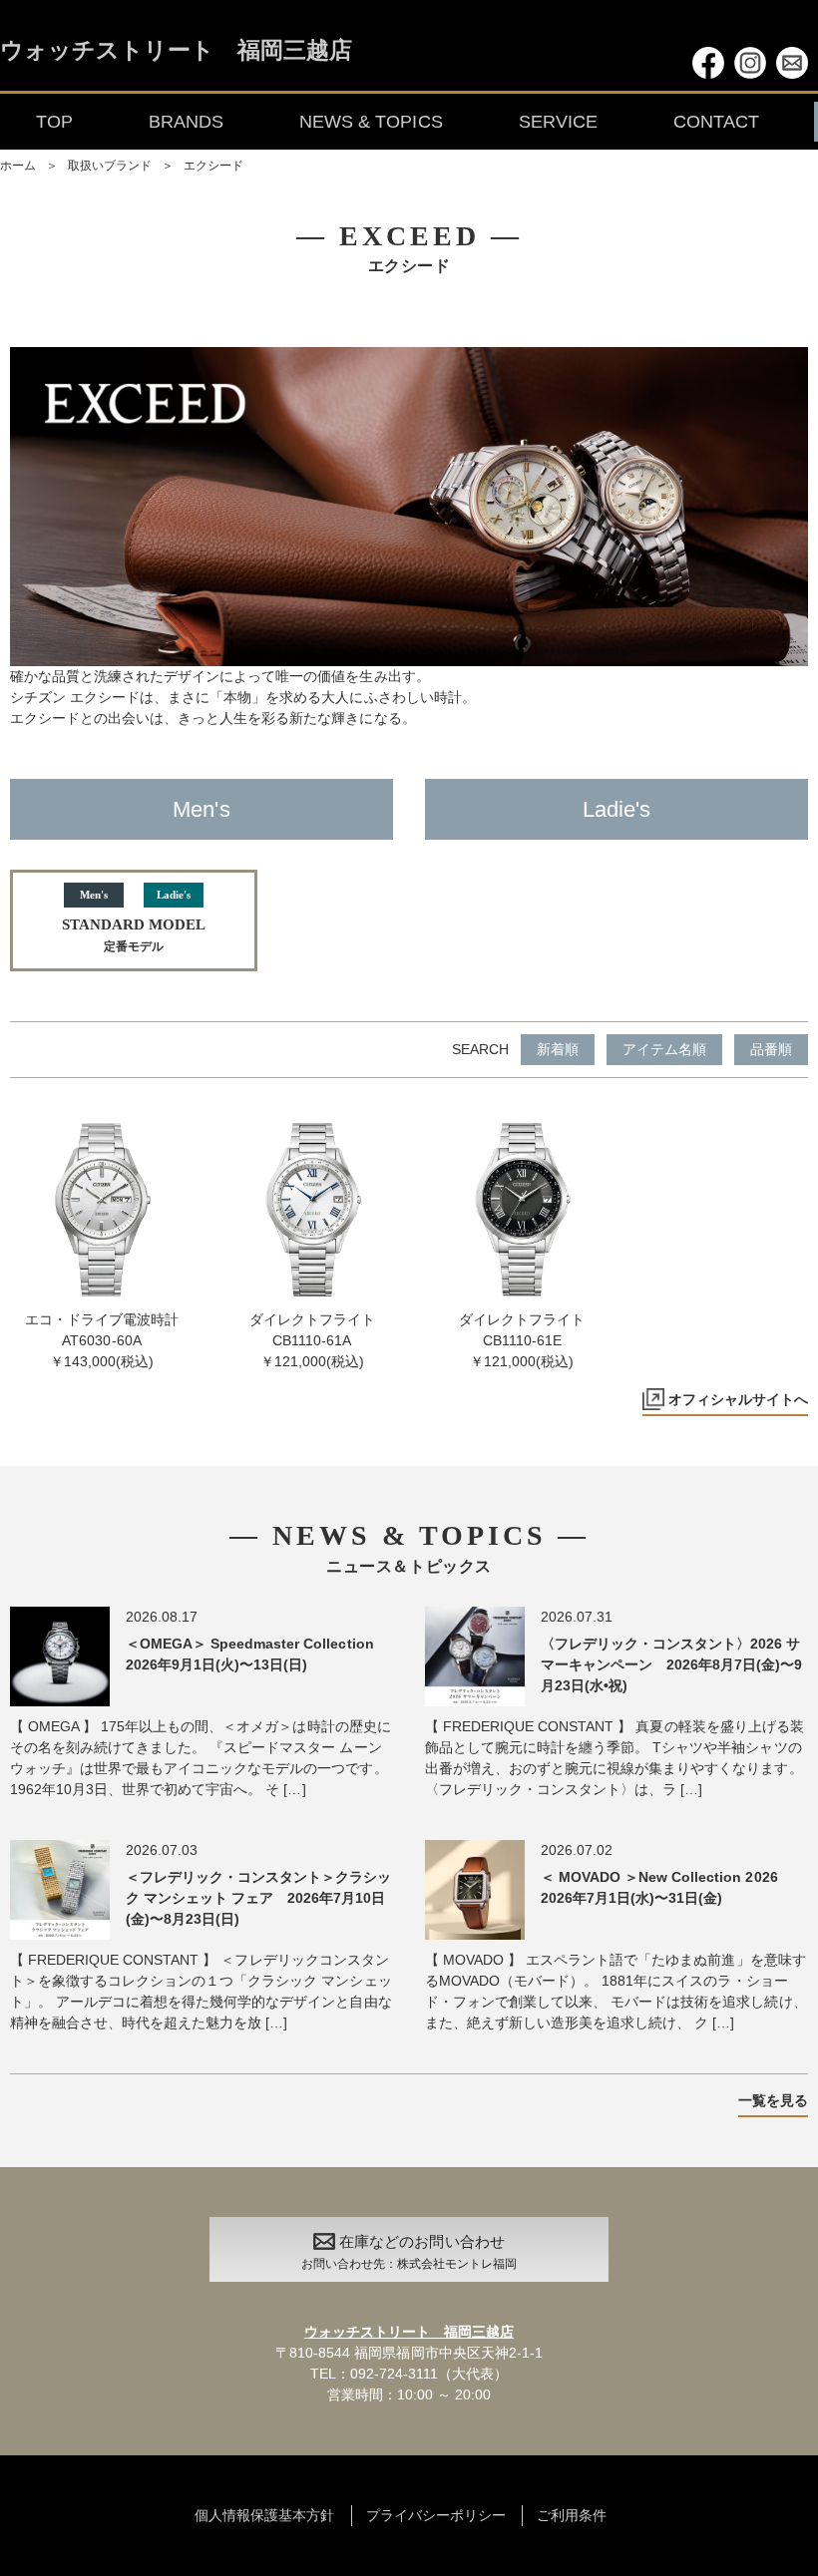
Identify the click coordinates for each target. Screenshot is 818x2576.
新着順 (558, 1049)
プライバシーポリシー (436, 2515)
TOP (54, 122)
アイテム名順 (664, 1049)
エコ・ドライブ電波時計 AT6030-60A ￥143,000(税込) (102, 1340)
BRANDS (186, 122)
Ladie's (616, 809)
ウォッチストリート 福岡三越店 (176, 51)
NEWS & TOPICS (371, 122)
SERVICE (558, 122)
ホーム (18, 166)
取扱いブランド (110, 166)
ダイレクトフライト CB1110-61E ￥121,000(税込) (522, 1340)
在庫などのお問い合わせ (409, 2252)
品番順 (771, 1049)
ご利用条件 (572, 2515)
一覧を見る (773, 2100)
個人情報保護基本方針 (264, 2515)
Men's (201, 809)
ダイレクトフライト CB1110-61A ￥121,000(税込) (312, 1340)
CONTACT (716, 122)
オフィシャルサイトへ (738, 1399)
